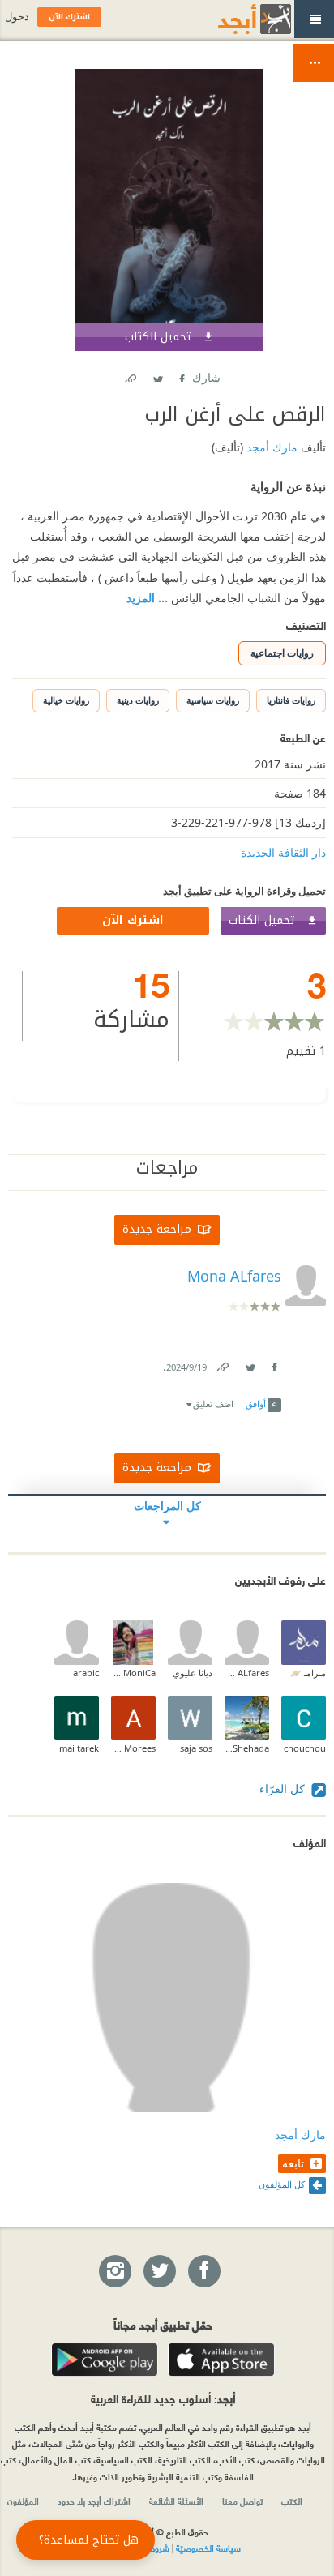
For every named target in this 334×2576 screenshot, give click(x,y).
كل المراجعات (167, 1506)
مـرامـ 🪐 (308, 1673)
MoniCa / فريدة (133, 1673)
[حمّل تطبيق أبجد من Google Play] (105, 2360)
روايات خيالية (66, 700)
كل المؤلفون (282, 2184)
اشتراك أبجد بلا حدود (94, 2501)
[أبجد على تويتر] (159, 2272)
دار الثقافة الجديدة (283, 852)
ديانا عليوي (193, 1673)
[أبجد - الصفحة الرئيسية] (234, 19)
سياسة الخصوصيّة (208, 2548)
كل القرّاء (284, 1789)
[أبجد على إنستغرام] (114, 2272)
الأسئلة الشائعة (176, 2501)
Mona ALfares (247, 1673)
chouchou (305, 1748)
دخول (17, 17)
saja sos (196, 1748)
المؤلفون (23, 2501)
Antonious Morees (133, 1748)
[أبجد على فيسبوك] (203, 2272)
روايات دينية (138, 700)
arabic (86, 1673)
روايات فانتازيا (291, 700)
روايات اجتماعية (282, 653)
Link (222, 1364)
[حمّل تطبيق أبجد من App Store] (221, 2360)
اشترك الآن (133, 920)
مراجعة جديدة (157, 1229)
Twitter (157, 375)
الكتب (292, 2501)
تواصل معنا (242, 2501)
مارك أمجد (270, 447)
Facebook (181, 375)
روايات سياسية (213, 700)
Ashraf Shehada (247, 1748)
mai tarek (79, 1748)
